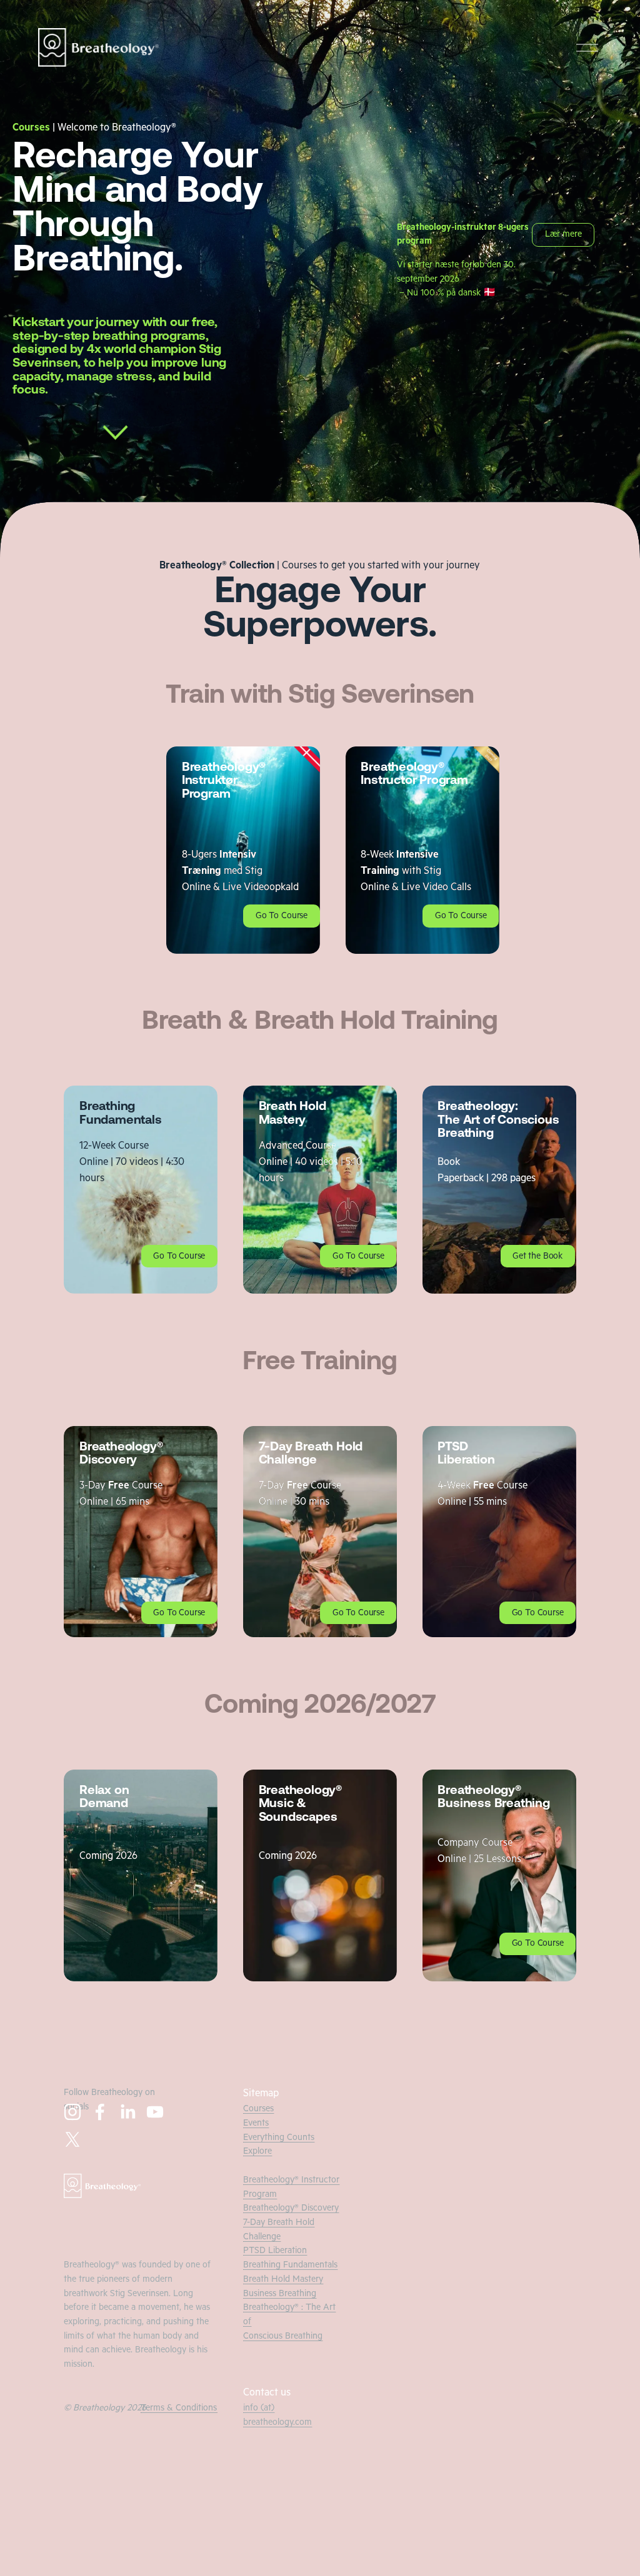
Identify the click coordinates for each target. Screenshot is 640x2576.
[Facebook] (100, 2112)
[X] (72, 2139)
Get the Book (537, 1257)
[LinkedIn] (127, 2112)
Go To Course (282, 917)
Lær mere (563, 235)
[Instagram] (72, 2112)
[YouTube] (155, 2112)
